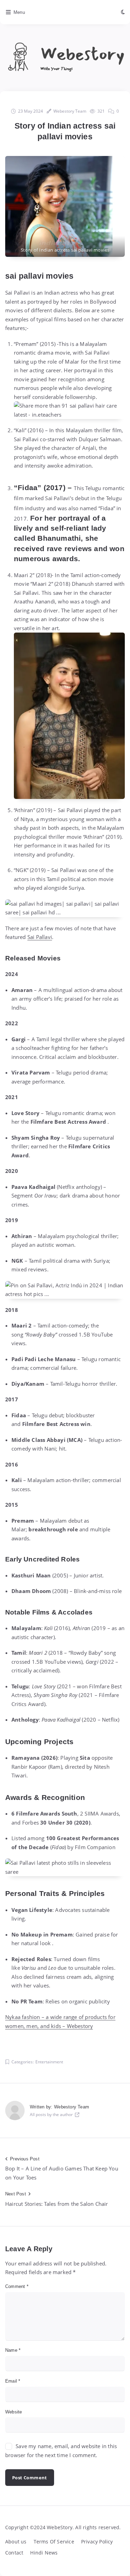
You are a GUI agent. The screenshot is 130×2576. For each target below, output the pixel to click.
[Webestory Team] (15, 2111)
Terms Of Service (54, 2542)
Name (13, 2350)
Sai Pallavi (40, 937)
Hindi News (44, 2553)
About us (16, 2542)
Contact (14, 2553)
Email (13, 2381)
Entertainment (49, 2062)
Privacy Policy (97, 2542)
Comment (17, 2286)
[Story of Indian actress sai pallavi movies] (65, 206)
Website (14, 2412)
